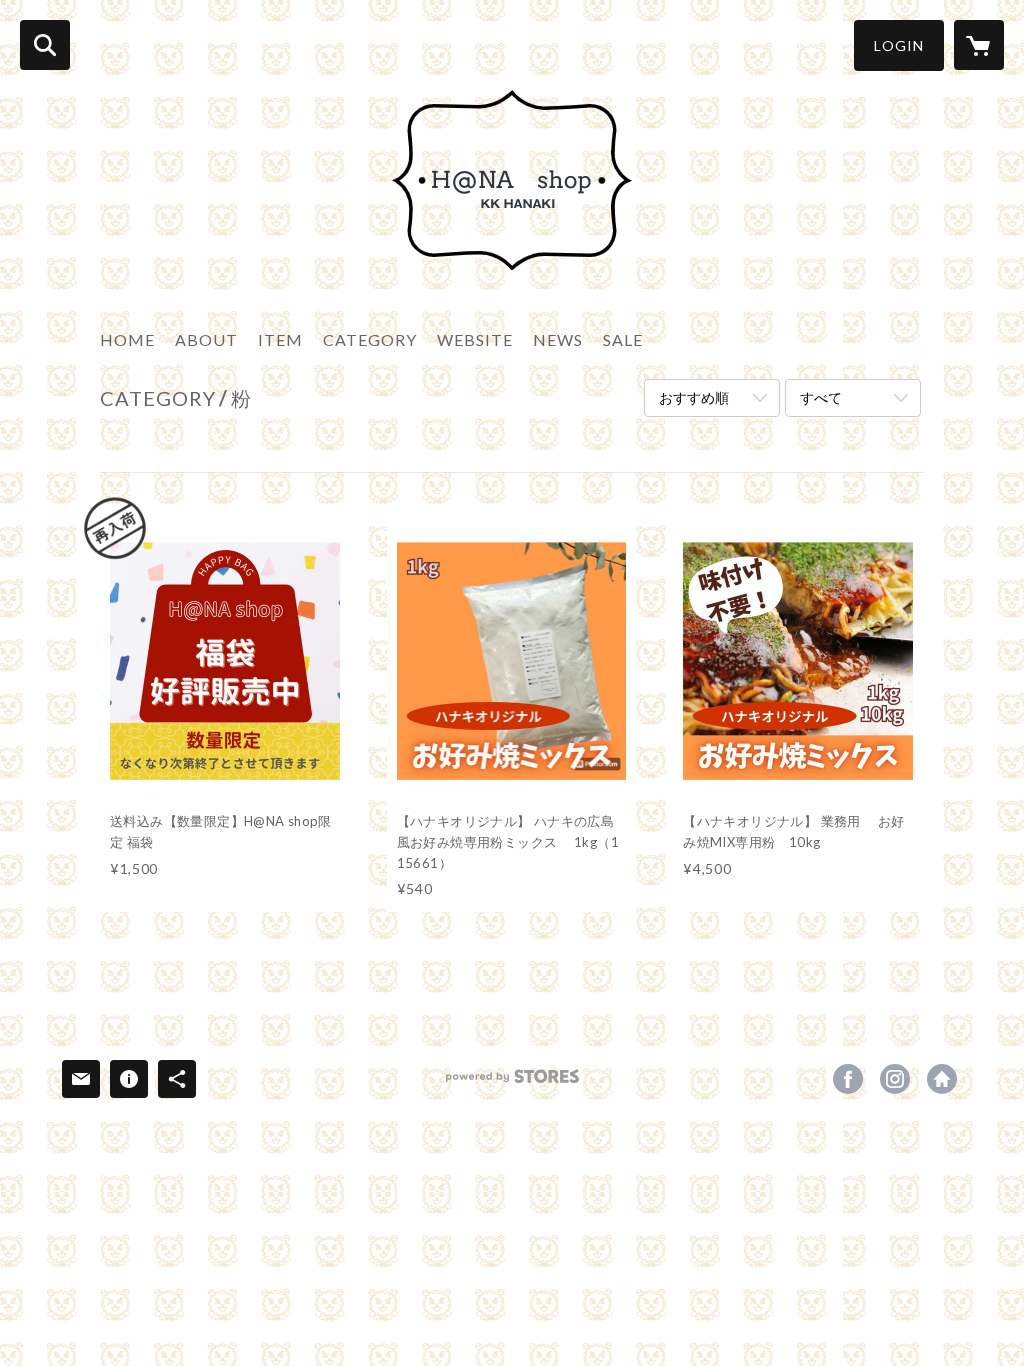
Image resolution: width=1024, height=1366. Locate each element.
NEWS (558, 339)
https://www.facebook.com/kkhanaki (848, 1079)
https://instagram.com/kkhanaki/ (895, 1079)
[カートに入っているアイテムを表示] (979, 45)
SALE (623, 339)
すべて (821, 397)
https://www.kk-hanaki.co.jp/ (942, 1079)
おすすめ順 (694, 397)
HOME (127, 339)
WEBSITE (475, 339)
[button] (899, 45)
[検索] (45, 45)
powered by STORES (512, 1083)
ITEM (280, 339)
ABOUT (206, 339)
